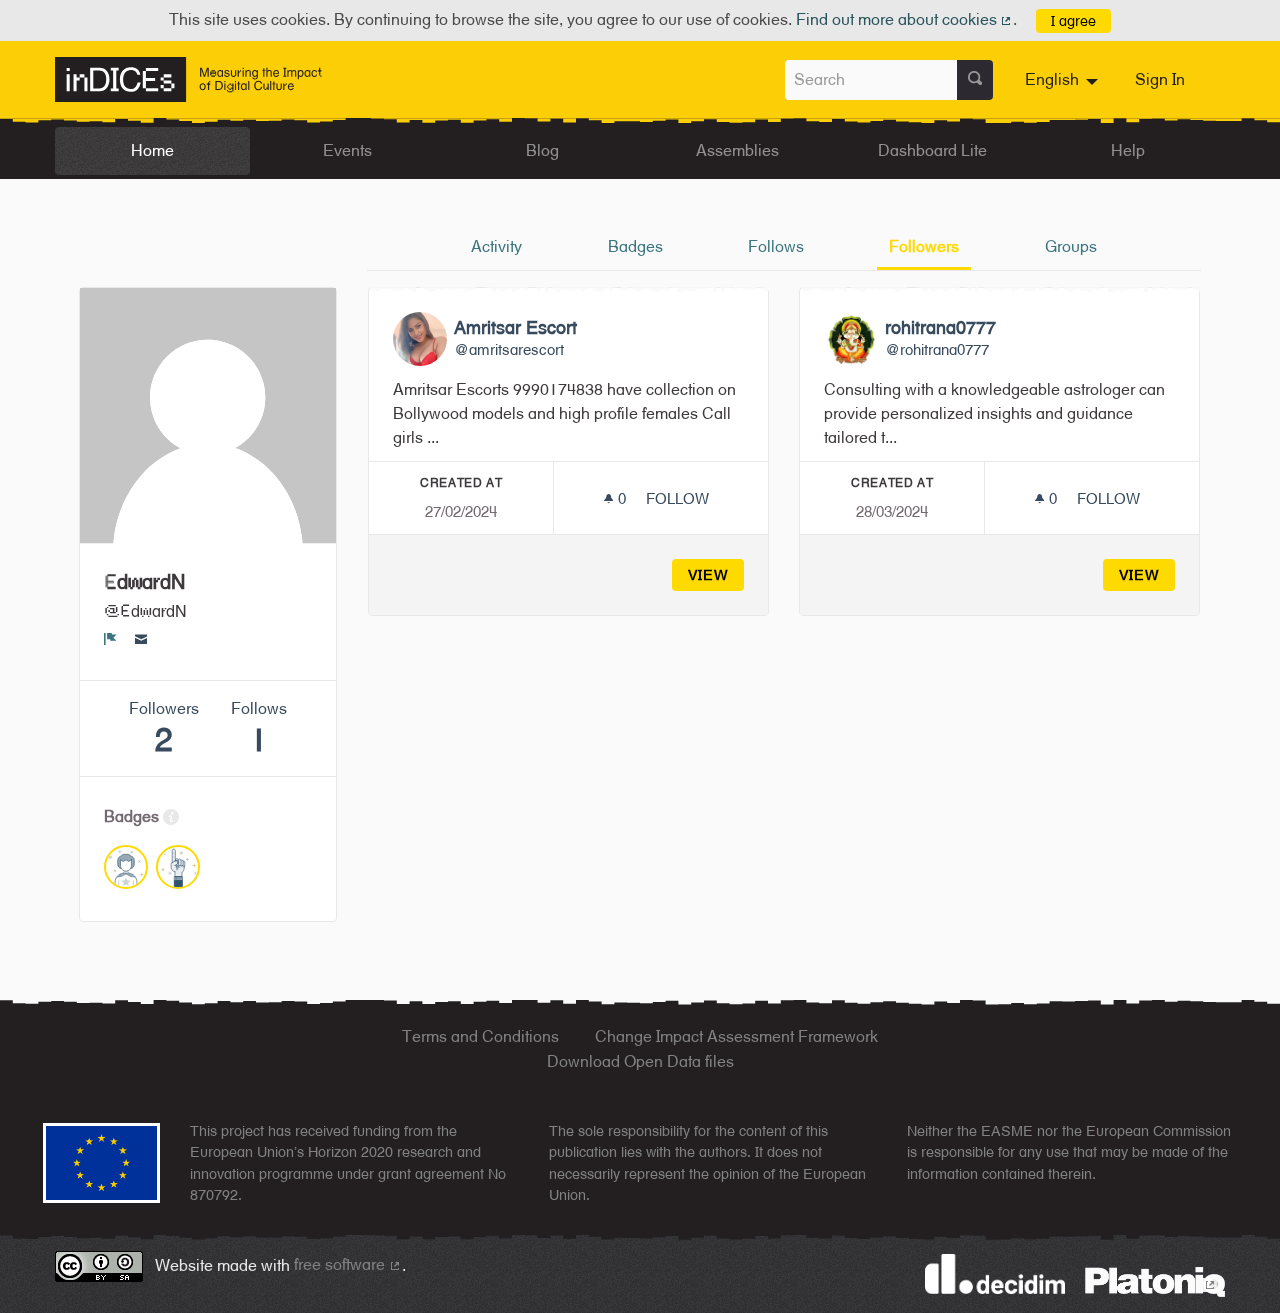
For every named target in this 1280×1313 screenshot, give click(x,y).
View (708, 574)
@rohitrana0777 (937, 349)
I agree (1073, 20)
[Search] (975, 80)
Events (347, 150)
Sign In (1160, 79)
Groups (1071, 246)
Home (152, 150)
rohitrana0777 (940, 327)
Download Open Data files (640, 1061)
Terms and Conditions (480, 1036)
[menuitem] (1064, 80)
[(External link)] (1155, 1280)
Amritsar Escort (515, 327)
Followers (924, 246)
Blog (542, 150)
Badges (635, 246)
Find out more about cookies (905, 19)
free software (348, 1264)
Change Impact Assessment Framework (736, 1036)
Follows (776, 246)
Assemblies (737, 150)
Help (1128, 150)
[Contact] (141, 638)
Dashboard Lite (932, 150)
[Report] (110, 638)
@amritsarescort (509, 349)
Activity (496, 246)
